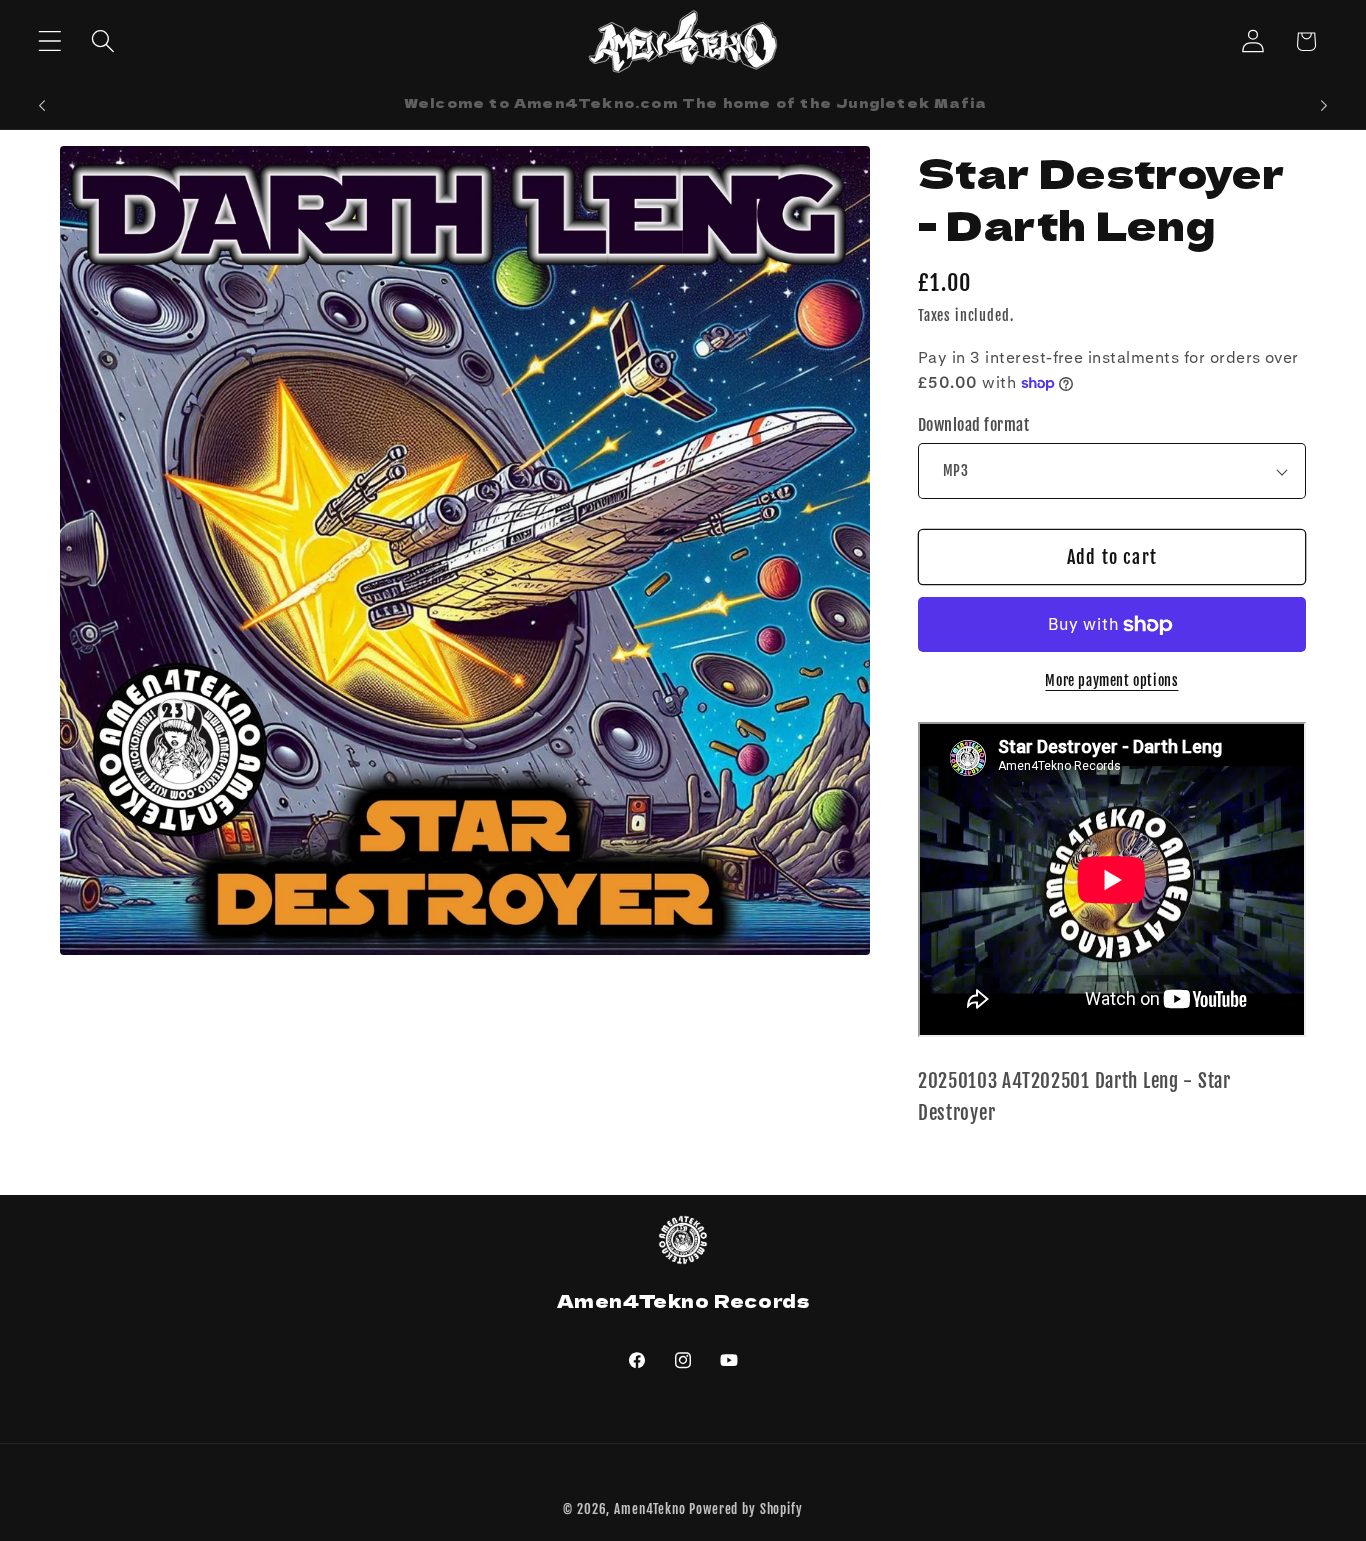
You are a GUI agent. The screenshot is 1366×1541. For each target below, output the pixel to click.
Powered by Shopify (745, 1509)
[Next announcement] (1324, 106)
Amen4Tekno (649, 1509)
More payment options (1111, 680)
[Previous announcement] (42, 106)
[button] (50, 41)
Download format (973, 425)
